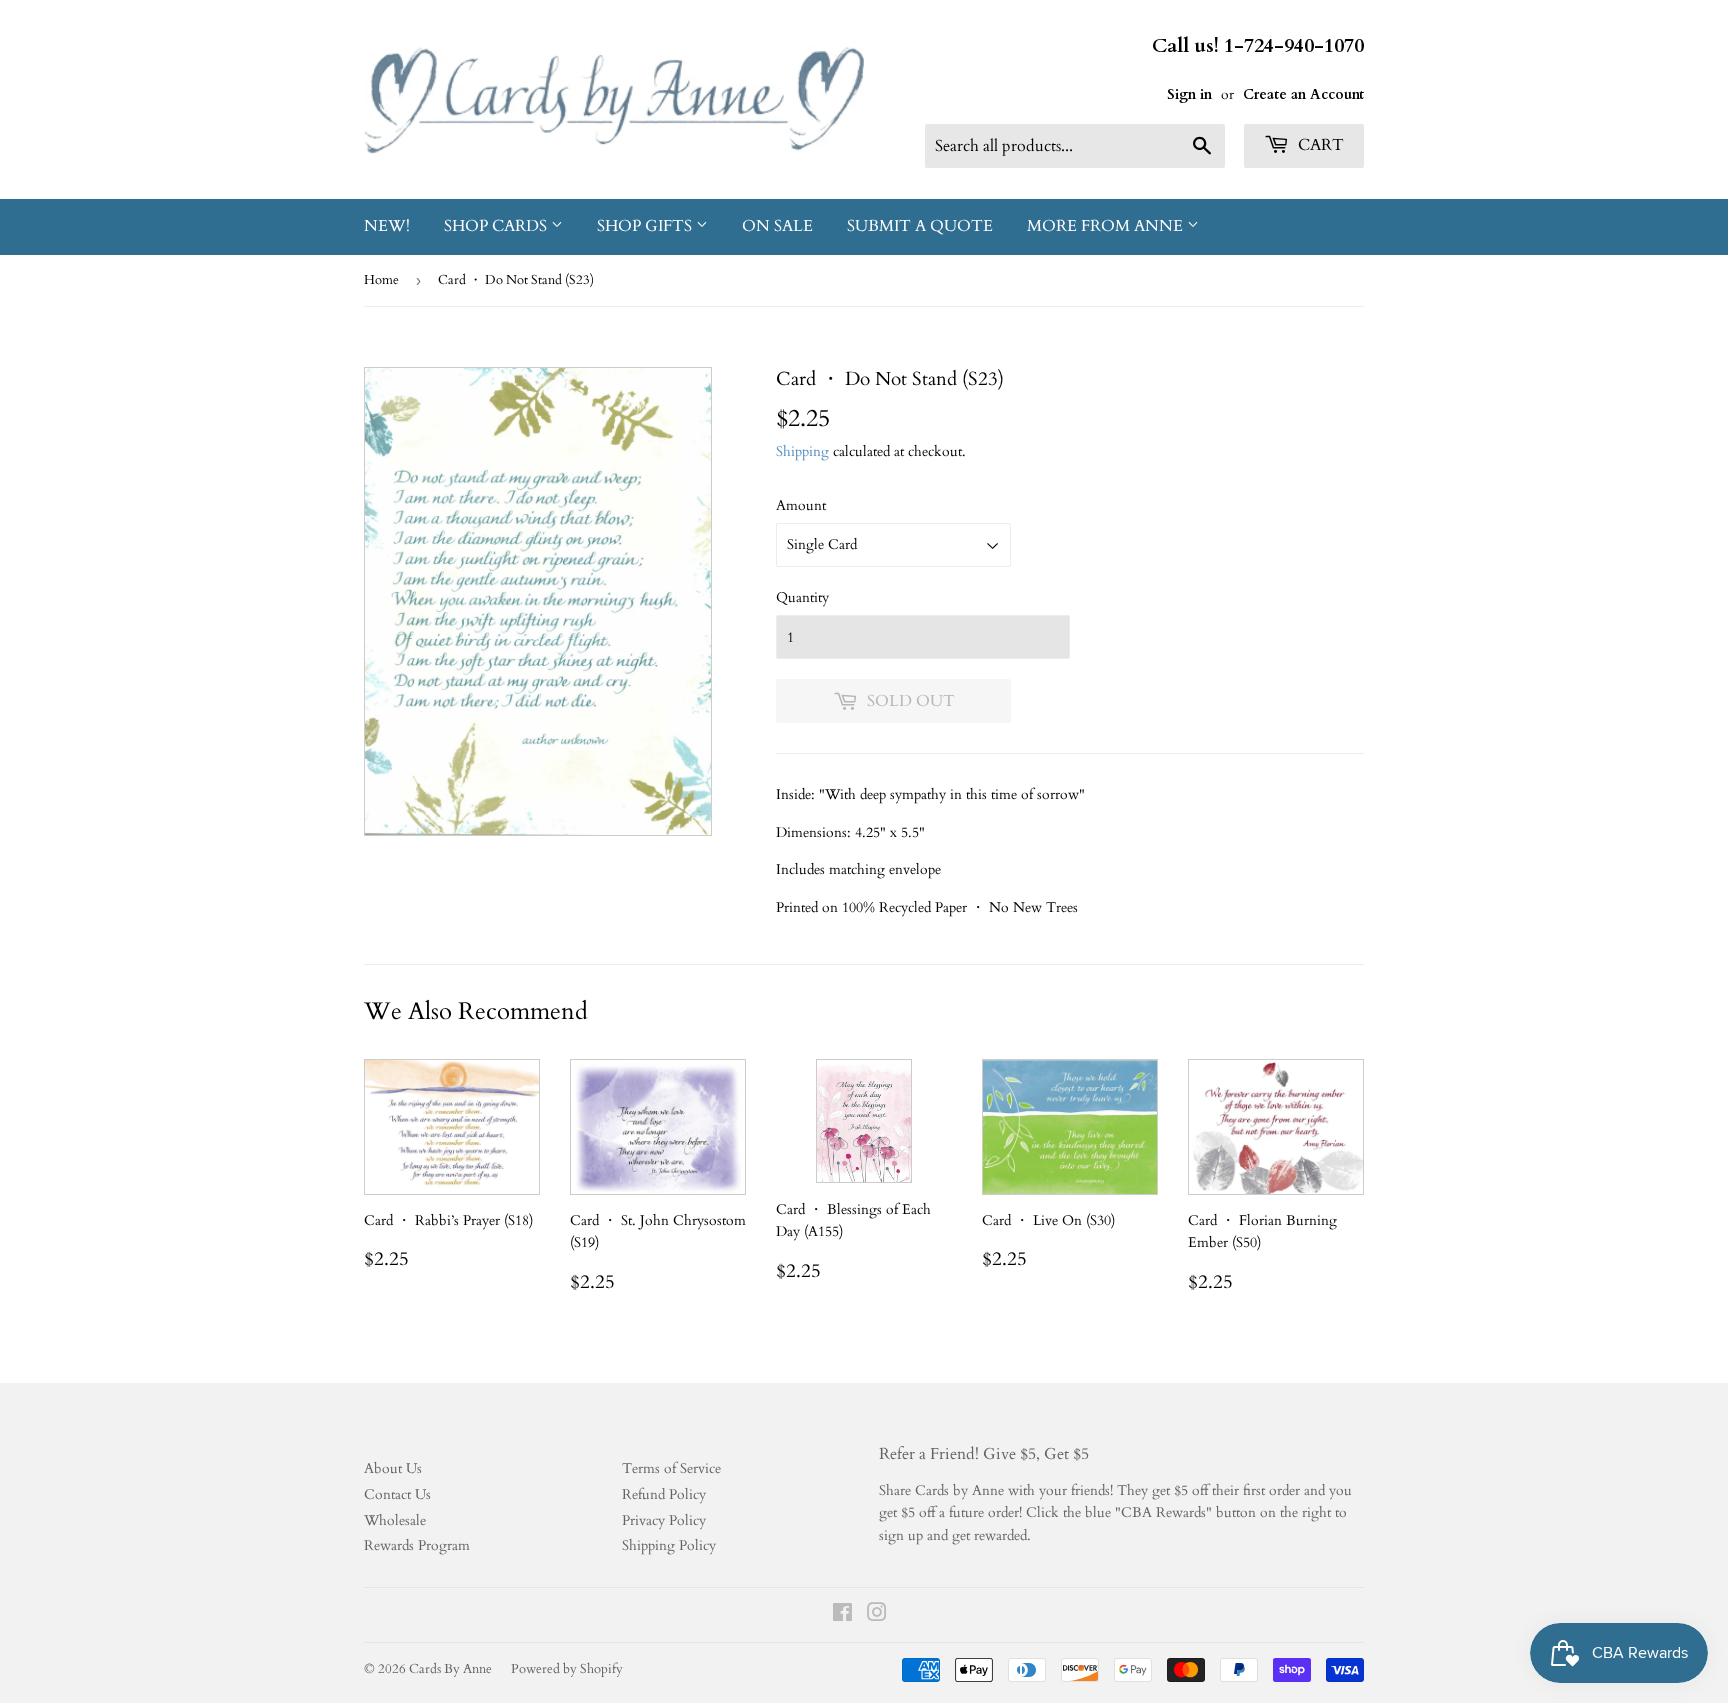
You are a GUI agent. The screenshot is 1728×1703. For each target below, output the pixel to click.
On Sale (777, 226)
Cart (1319, 145)
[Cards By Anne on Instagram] (877, 1615)
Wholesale (395, 1520)
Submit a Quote (920, 226)
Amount (801, 505)
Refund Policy (664, 1494)
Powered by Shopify (567, 1669)
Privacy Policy (664, 1520)
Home (381, 280)
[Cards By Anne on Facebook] (842, 1615)
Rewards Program (417, 1545)
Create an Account (1303, 94)
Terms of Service (671, 1468)
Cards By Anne (450, 1669)
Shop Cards (497, 226)
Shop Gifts (646, 226)
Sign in (1189, 94)
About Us (393, 1468)
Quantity (802, 597)
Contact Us (397, 1494)
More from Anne (1107, 226)
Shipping (802, 451)
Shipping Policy (669, 1545)
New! (387, 226)
